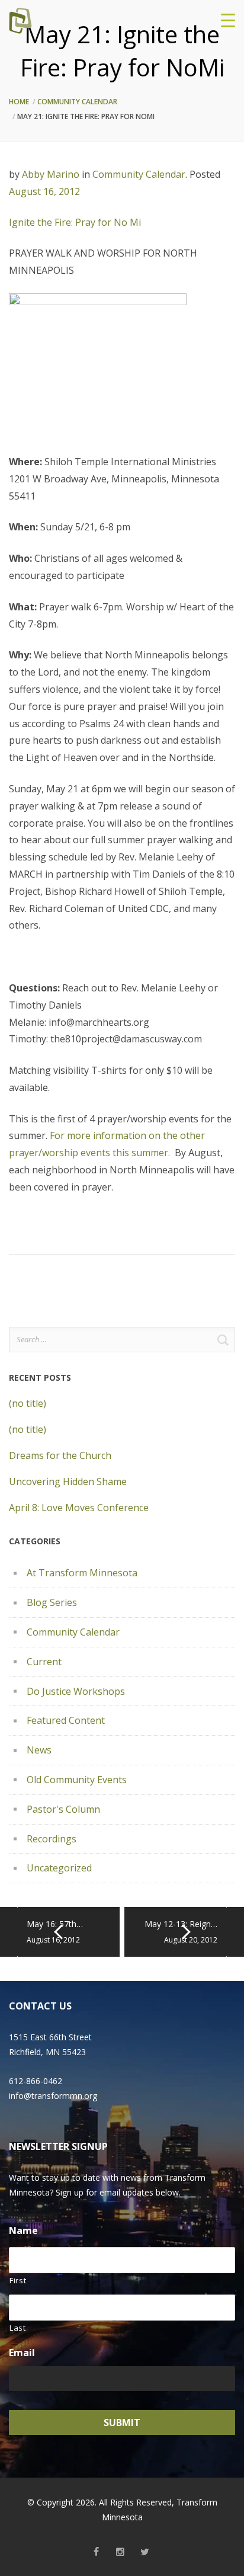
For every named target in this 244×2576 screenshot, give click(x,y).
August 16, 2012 (44, 191)
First (18, 2280)
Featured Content (66, 1720)
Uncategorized (59, 1868)
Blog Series (52, 1602)
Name (23, 2231)
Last (18, 2328)
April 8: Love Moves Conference (79, 1508)
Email (22, 2353)
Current (44, 1662)
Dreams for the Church (60, 1455)
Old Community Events (77, 1780)
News (39, 1750)
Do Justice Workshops (76, 1691)
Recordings (52, 1839)
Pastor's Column (63, 1809)
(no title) (28, 1403)
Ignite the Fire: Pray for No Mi (75, 222)
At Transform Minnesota (82, 1573)
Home (19, 102)
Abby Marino (51, 174)
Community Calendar (77, 102)
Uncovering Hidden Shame (68, 1481)
